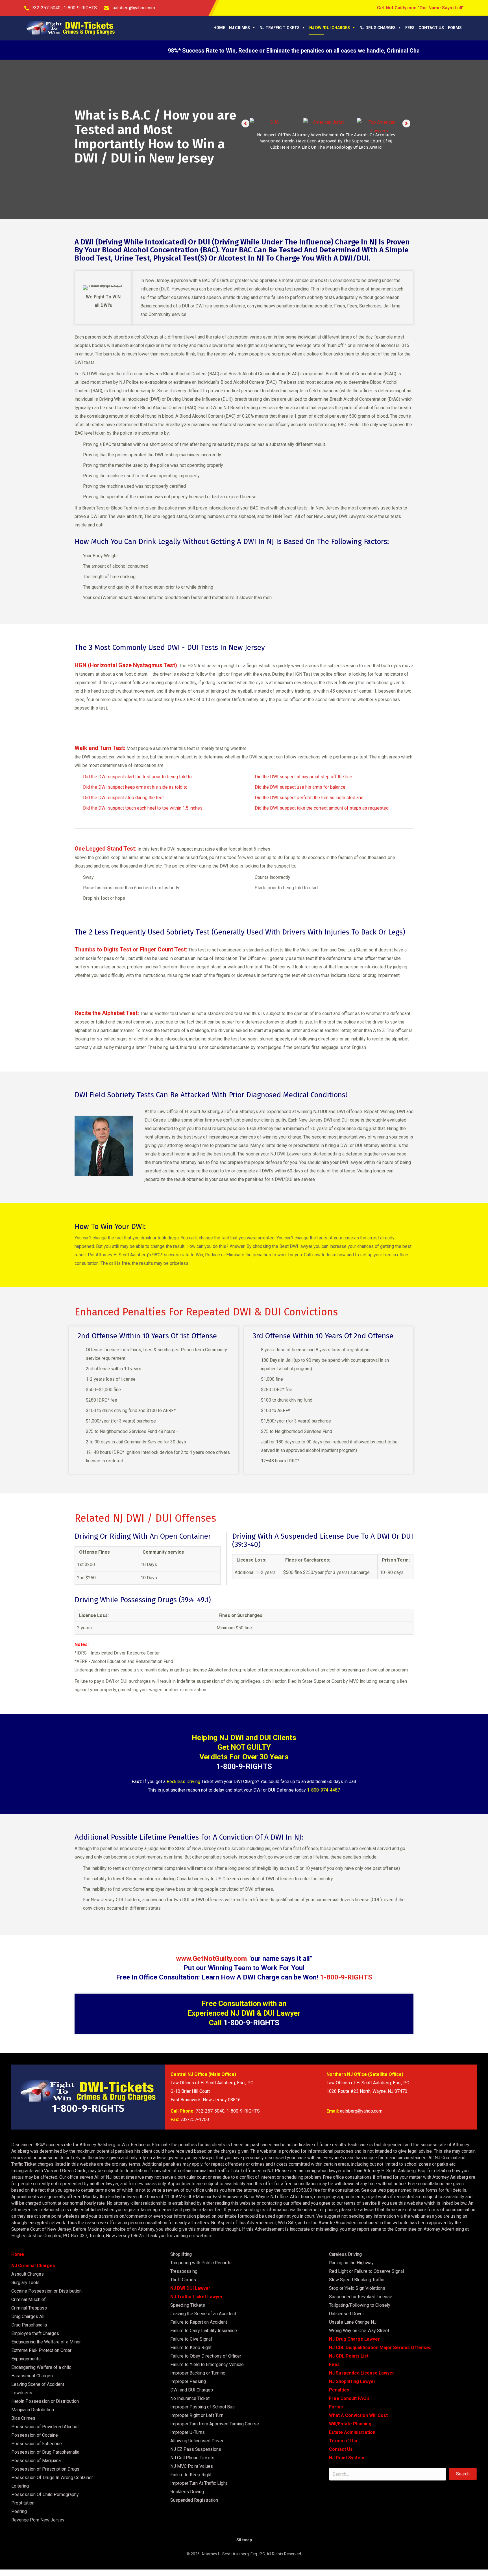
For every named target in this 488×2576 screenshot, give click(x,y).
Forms (455, 28)
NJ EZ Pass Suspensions (196, 2449)
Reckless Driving (183, 1782)
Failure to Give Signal (191, 2339)
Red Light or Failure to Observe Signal (366, 2271)
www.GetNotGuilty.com (211, 1959)
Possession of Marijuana (36, 2461)
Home (219, 28)
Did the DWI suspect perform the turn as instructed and (309, 798)
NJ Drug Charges (378, 28)
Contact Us (431, 28)
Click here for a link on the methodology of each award (326, 150)
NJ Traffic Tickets (280, 28)
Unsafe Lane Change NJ (353, 2322)
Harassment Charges (32, 2376)
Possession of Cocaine (35, 2435)
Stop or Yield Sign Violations (357, 2288)
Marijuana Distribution (33, 2410)
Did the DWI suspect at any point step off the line (303, 777)
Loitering (20, 2486)
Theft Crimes (183, 2280)
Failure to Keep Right (191, 2348)
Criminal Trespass (29, 2308)
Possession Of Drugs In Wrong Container (52, 2478)
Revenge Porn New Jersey (38, 2520)
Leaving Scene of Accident (38, 2384)
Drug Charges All (28, 2316)
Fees (410, 28)
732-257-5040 (47, 8)
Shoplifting (181, 2254)
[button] (245, 123)
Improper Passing (188, 2381)
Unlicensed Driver (347, 2314)
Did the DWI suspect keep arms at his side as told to (135, 787)
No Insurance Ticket (190, 2398)
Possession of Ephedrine (37, 2444)
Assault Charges (28, 2274)
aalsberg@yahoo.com (133, 8)
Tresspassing (184, 2271)
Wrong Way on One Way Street (359, 2331)
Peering (19, 2511)
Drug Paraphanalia (29, 2325)
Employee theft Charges (35, 2333)
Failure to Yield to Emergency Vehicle (207, 2364)
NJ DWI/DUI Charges (330, 28)
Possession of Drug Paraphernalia (45, 2452)
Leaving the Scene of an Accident (203, 2314)
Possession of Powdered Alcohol (45, 2427)
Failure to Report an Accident (199, 2322)
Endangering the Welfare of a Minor (46, 2342)
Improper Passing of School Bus (202, 2407)
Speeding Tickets (188, 2305)
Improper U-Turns (188, 2432)
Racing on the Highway (351, 2263)
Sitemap (244, 2540)
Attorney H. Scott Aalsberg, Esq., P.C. (234, 2554)
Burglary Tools (25, 2283)
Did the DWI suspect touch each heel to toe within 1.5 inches (143, 808)
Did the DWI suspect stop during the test (123, 798)
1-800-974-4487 (323, 1790)
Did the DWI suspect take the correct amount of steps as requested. (322, 808)
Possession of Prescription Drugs (45, 2469)
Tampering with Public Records (201, 2263)
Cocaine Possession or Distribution (46, 2291)
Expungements (26, 2359)
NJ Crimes (239, 28)
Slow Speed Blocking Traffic (357, 2280)
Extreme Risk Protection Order (41, 2350)
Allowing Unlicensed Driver (197, 2441)
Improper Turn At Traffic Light (199, 2483)
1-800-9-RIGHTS (80, 8)
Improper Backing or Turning (198, 2373)
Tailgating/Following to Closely (360, 2305)
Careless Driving (345, 2254)
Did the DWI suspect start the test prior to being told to (137, 777)
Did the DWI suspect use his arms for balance (300, 787)
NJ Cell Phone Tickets (192, 2458)
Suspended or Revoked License (361, 2297)
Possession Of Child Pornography (45, 2494)
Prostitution (23, 2503)
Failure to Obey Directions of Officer (206, 2356)
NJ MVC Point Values (192, 2466)
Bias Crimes (23, 2418)
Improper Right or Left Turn (197, 2415)
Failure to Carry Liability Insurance (204, 2331)
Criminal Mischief (29, 2299)
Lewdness (22, 2393)
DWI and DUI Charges (192, 2390)
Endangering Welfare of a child (41, 2367)
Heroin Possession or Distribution (45, 2401)
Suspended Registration (194, 2500)
